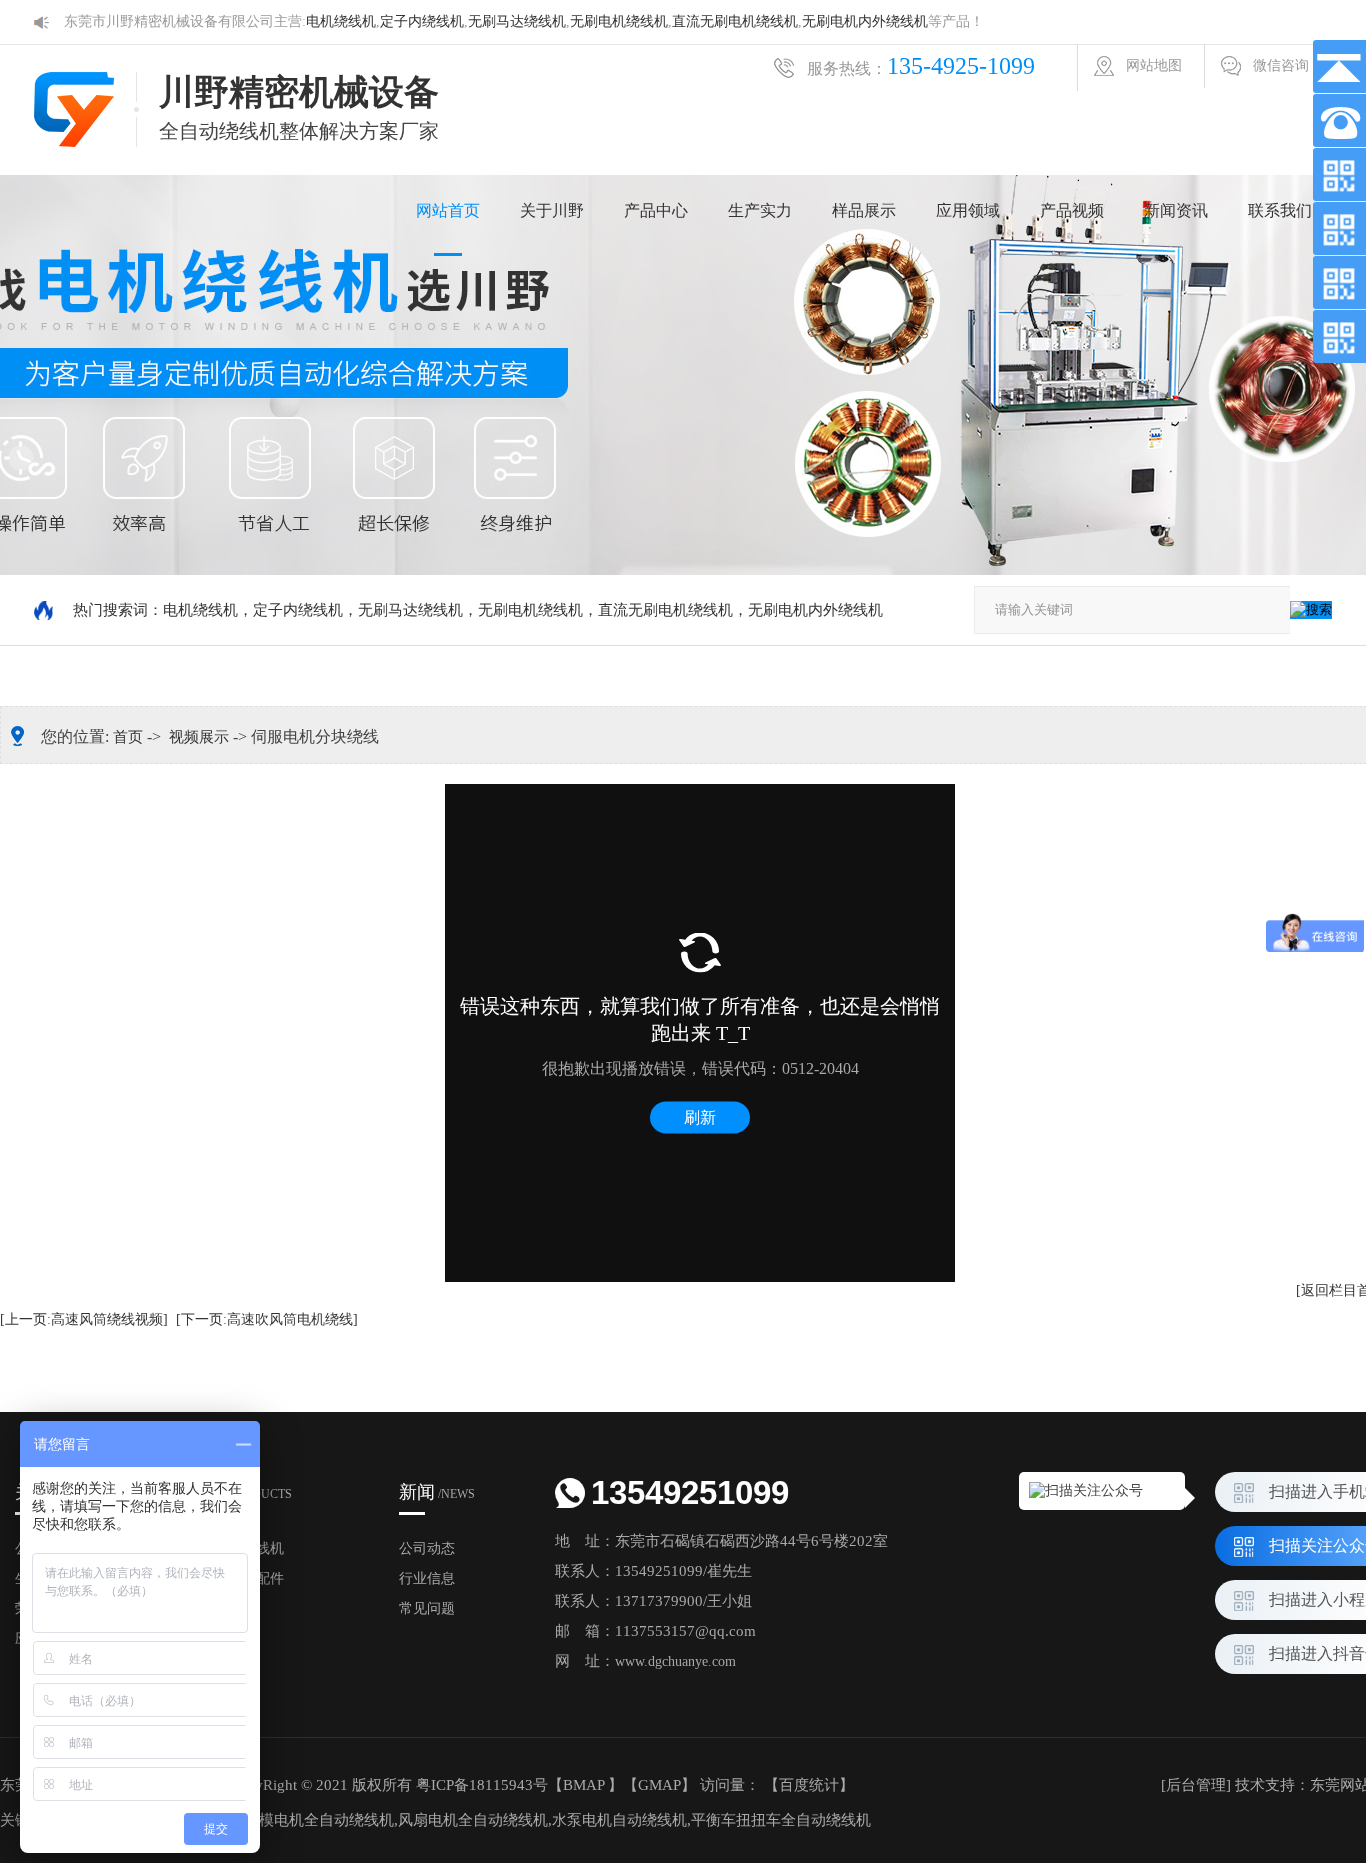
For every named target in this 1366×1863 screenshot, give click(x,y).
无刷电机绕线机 (619, 21)
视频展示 (199, 737)
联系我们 (1280, 210)
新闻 (437, 1492)
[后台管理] (1196, 1785)
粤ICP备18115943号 (482, 1785)
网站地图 (1154, 65)
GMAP (659, 1785)
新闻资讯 (1176, 210)
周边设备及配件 (235, 1578)
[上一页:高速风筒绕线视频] (84, 1319)
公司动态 (427, 1548)
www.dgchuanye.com (675, 1661)
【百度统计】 (809, 1785)
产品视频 (1072, 210)
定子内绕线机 (422, 21)
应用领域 (968, 210)
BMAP (583, 1785)
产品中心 (656, 210)
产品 (239, 1492)
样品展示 (864, 210)
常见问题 (427, 1608)
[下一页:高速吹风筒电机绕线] (267, 1319)
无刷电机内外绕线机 (865, 21)
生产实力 (760, 210)
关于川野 (552, 210)
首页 (128, 737)
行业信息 (427, 1578)
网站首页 (448, 210)
